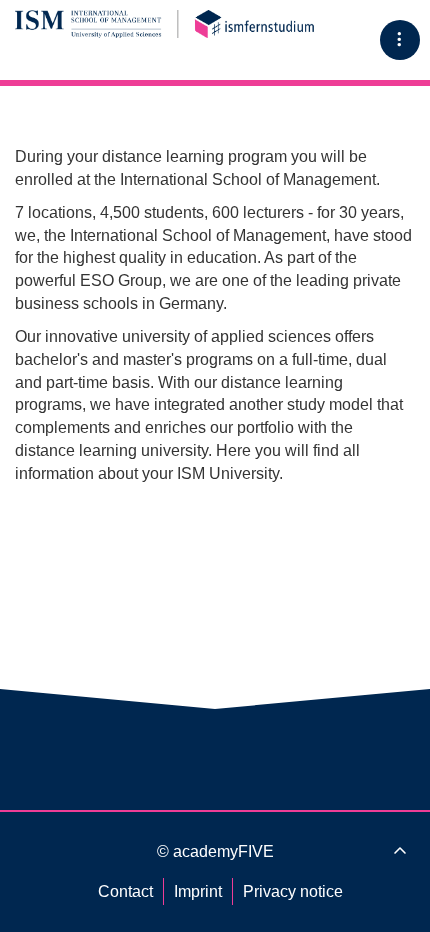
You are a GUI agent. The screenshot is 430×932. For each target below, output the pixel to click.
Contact (125, 891)
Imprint (198, 891)
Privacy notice (293, 891)
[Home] (165, 24)
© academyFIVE (215, 851)
